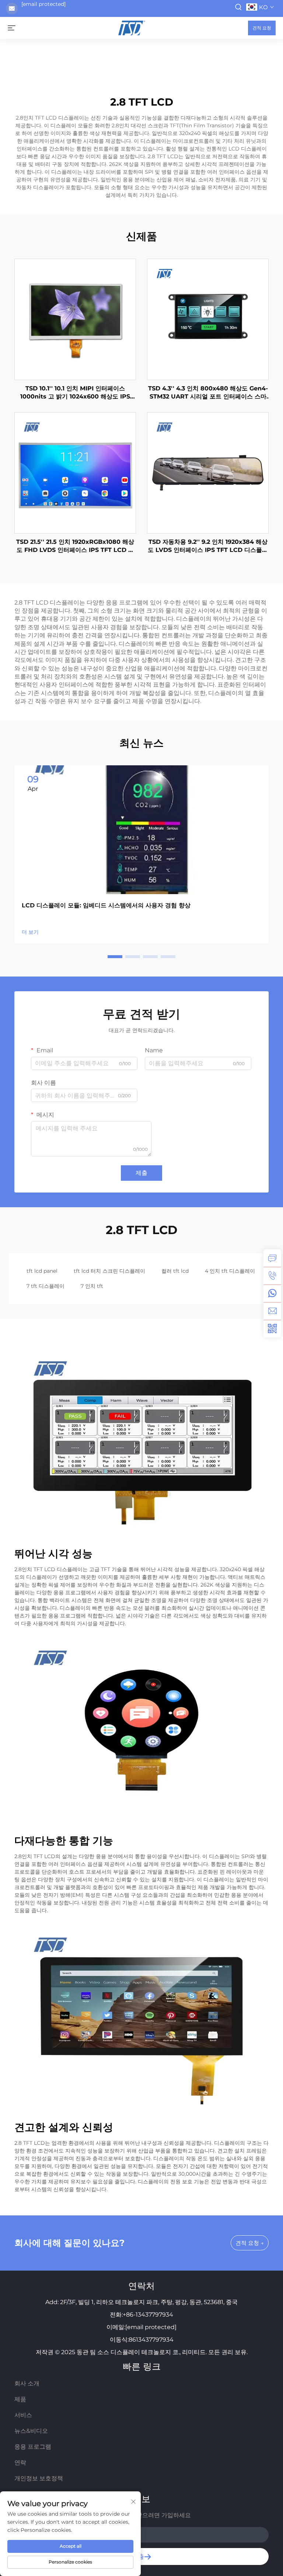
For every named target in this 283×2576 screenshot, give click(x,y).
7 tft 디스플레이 (46, 1286)
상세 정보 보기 (75, 319)
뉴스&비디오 (31, 2431)
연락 (20, 2462)
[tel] (272, 1276)
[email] (272, 1311)
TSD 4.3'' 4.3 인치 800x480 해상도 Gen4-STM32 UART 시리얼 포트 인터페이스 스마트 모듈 (208, 393)
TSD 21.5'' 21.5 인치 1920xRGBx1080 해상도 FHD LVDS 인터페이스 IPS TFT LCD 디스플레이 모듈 (75, 546)
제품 (20, 2399)
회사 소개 (27, 2383)
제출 (141, 1173)
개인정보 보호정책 (39, 2478)
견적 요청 (262, 28)
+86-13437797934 (148, 2315)
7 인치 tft (92, 1286)
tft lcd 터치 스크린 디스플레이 (109, 1271)
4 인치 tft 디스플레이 (230, 1271)
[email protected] (43, 4)
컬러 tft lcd (175, 1271)
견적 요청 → (250, 2243)
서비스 (23, 2415)
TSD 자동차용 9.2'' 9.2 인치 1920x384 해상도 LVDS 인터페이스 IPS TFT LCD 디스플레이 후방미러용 (208, 546)
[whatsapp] (272, 1293)
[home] (132, 27)
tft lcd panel (42, 1271)
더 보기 (30, 932)
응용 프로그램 (33, 2447)
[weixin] (272, 1329)
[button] (115, 957)
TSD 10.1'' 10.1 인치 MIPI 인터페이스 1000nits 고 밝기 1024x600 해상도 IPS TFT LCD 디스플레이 (75, 393)
